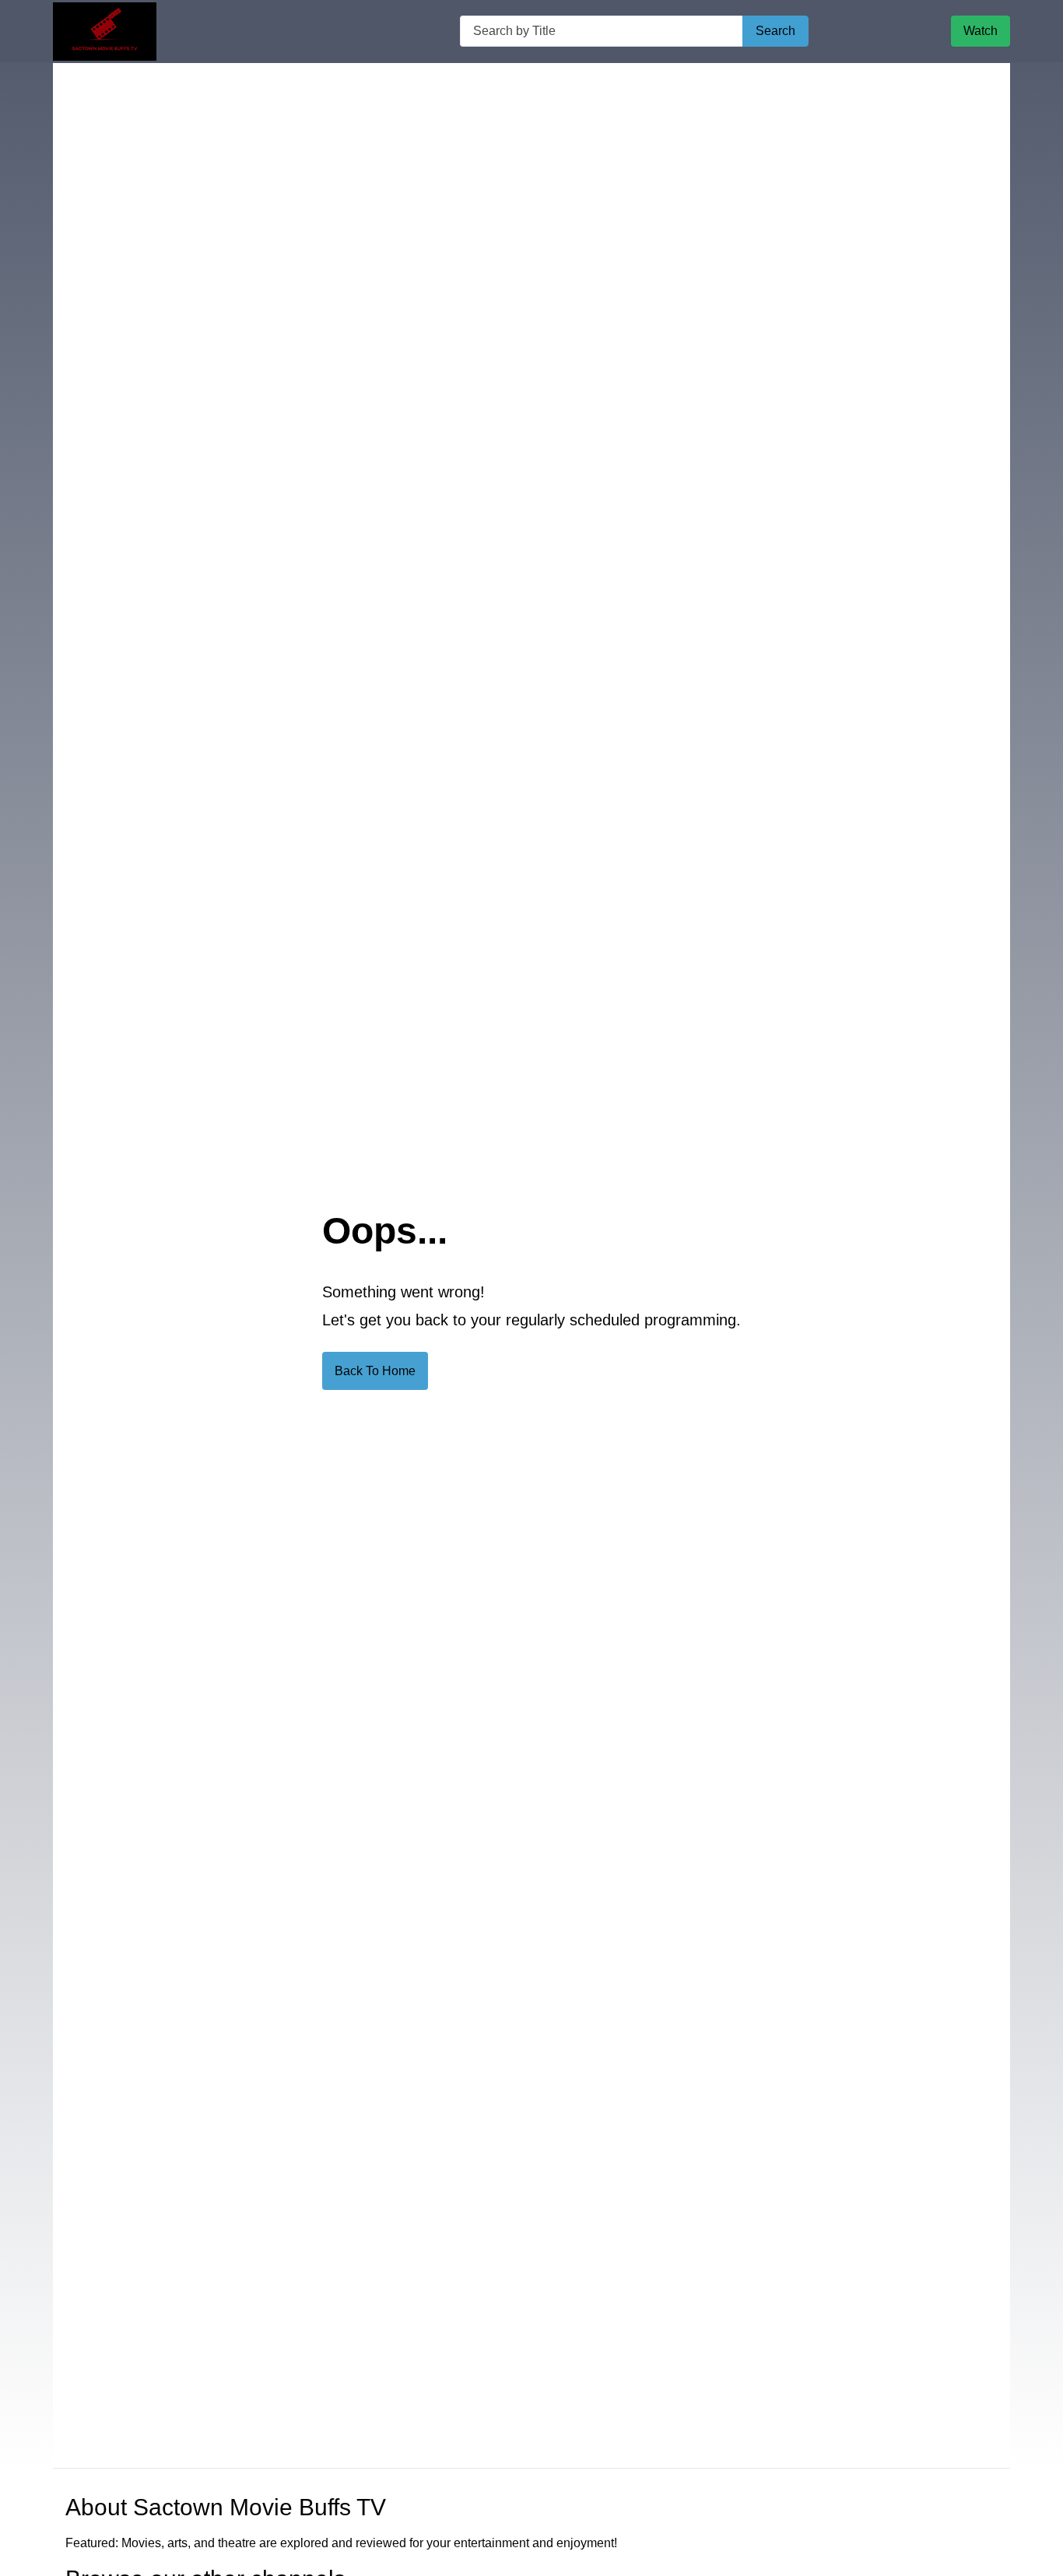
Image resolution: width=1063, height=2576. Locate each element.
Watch (981, 31)
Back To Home (375, 1371)
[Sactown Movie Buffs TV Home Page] (105, 32)
